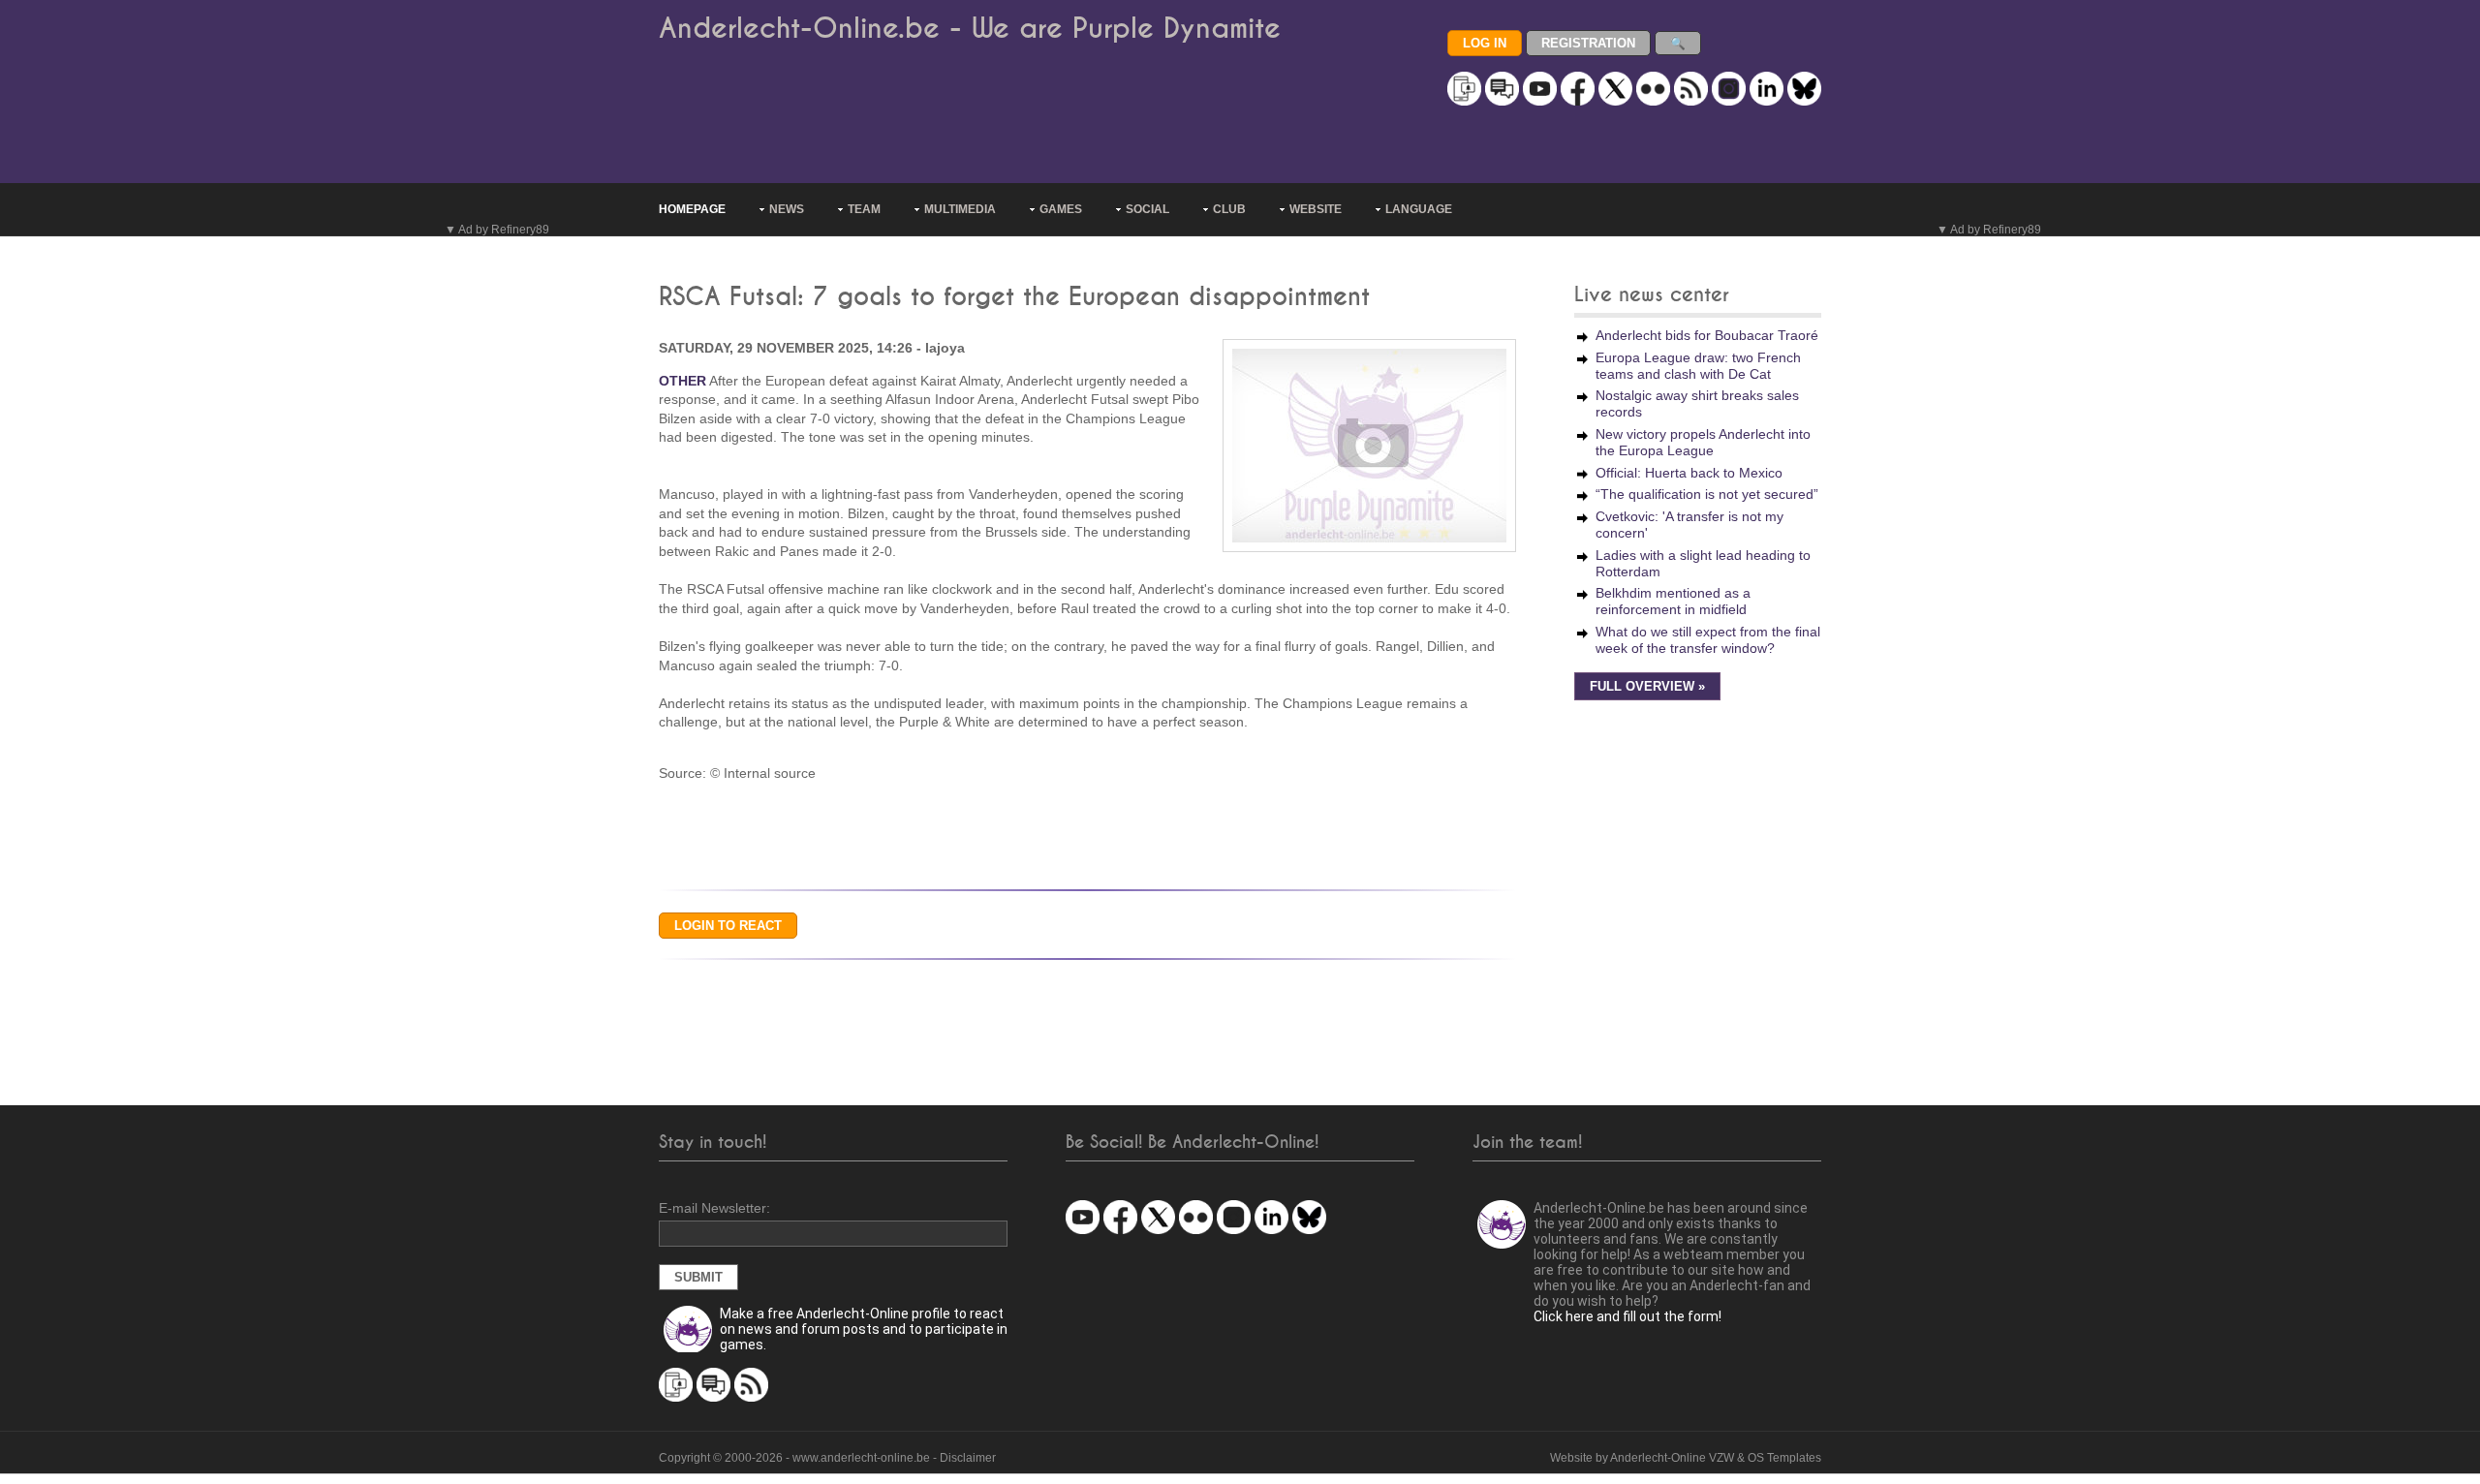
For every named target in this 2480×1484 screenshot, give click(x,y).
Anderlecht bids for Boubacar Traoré (1707, 335)
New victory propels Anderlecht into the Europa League (1703, 442)
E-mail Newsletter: (714, 1208)
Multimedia (960, 209)
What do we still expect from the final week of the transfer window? (1708, 640)
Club (1229, 209)
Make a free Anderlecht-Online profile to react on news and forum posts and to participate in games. (864, 1329)
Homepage (692, 209)
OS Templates (1784, 1458)
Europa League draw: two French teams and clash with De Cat (1698, 366)
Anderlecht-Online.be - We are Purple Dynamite (970, 29)
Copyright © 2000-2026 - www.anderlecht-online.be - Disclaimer (827, 1458)
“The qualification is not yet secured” (1707, 494)
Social (1147, 209)
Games (1061, 209)
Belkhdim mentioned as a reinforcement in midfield (1673, 601)
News (787, 209)
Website (1316, 209)
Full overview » (1647, 687)
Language (1419, 209)
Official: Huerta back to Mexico (1689, 473)
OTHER (682, 381)
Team (864, 209)
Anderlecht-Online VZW (1672, 1458)
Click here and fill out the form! (1627, 1316)
